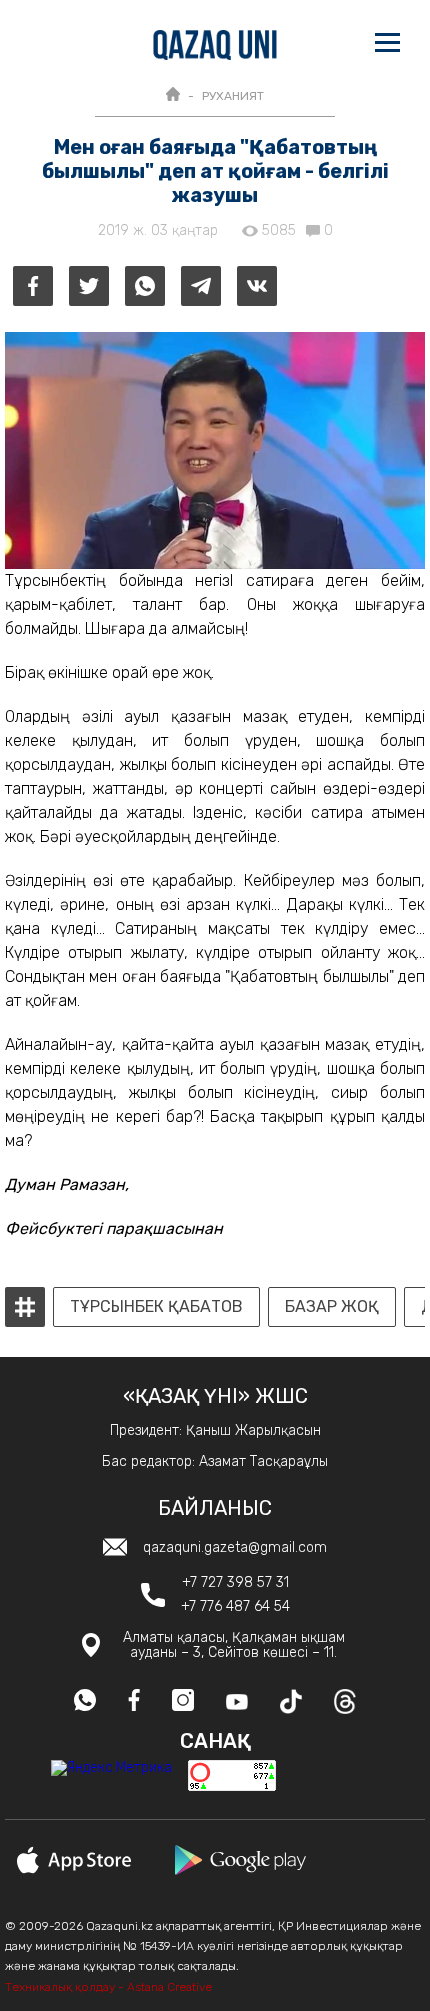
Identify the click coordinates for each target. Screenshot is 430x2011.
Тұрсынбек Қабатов (156, 1307)
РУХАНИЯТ (233, 96)
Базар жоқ (332, 1307)
